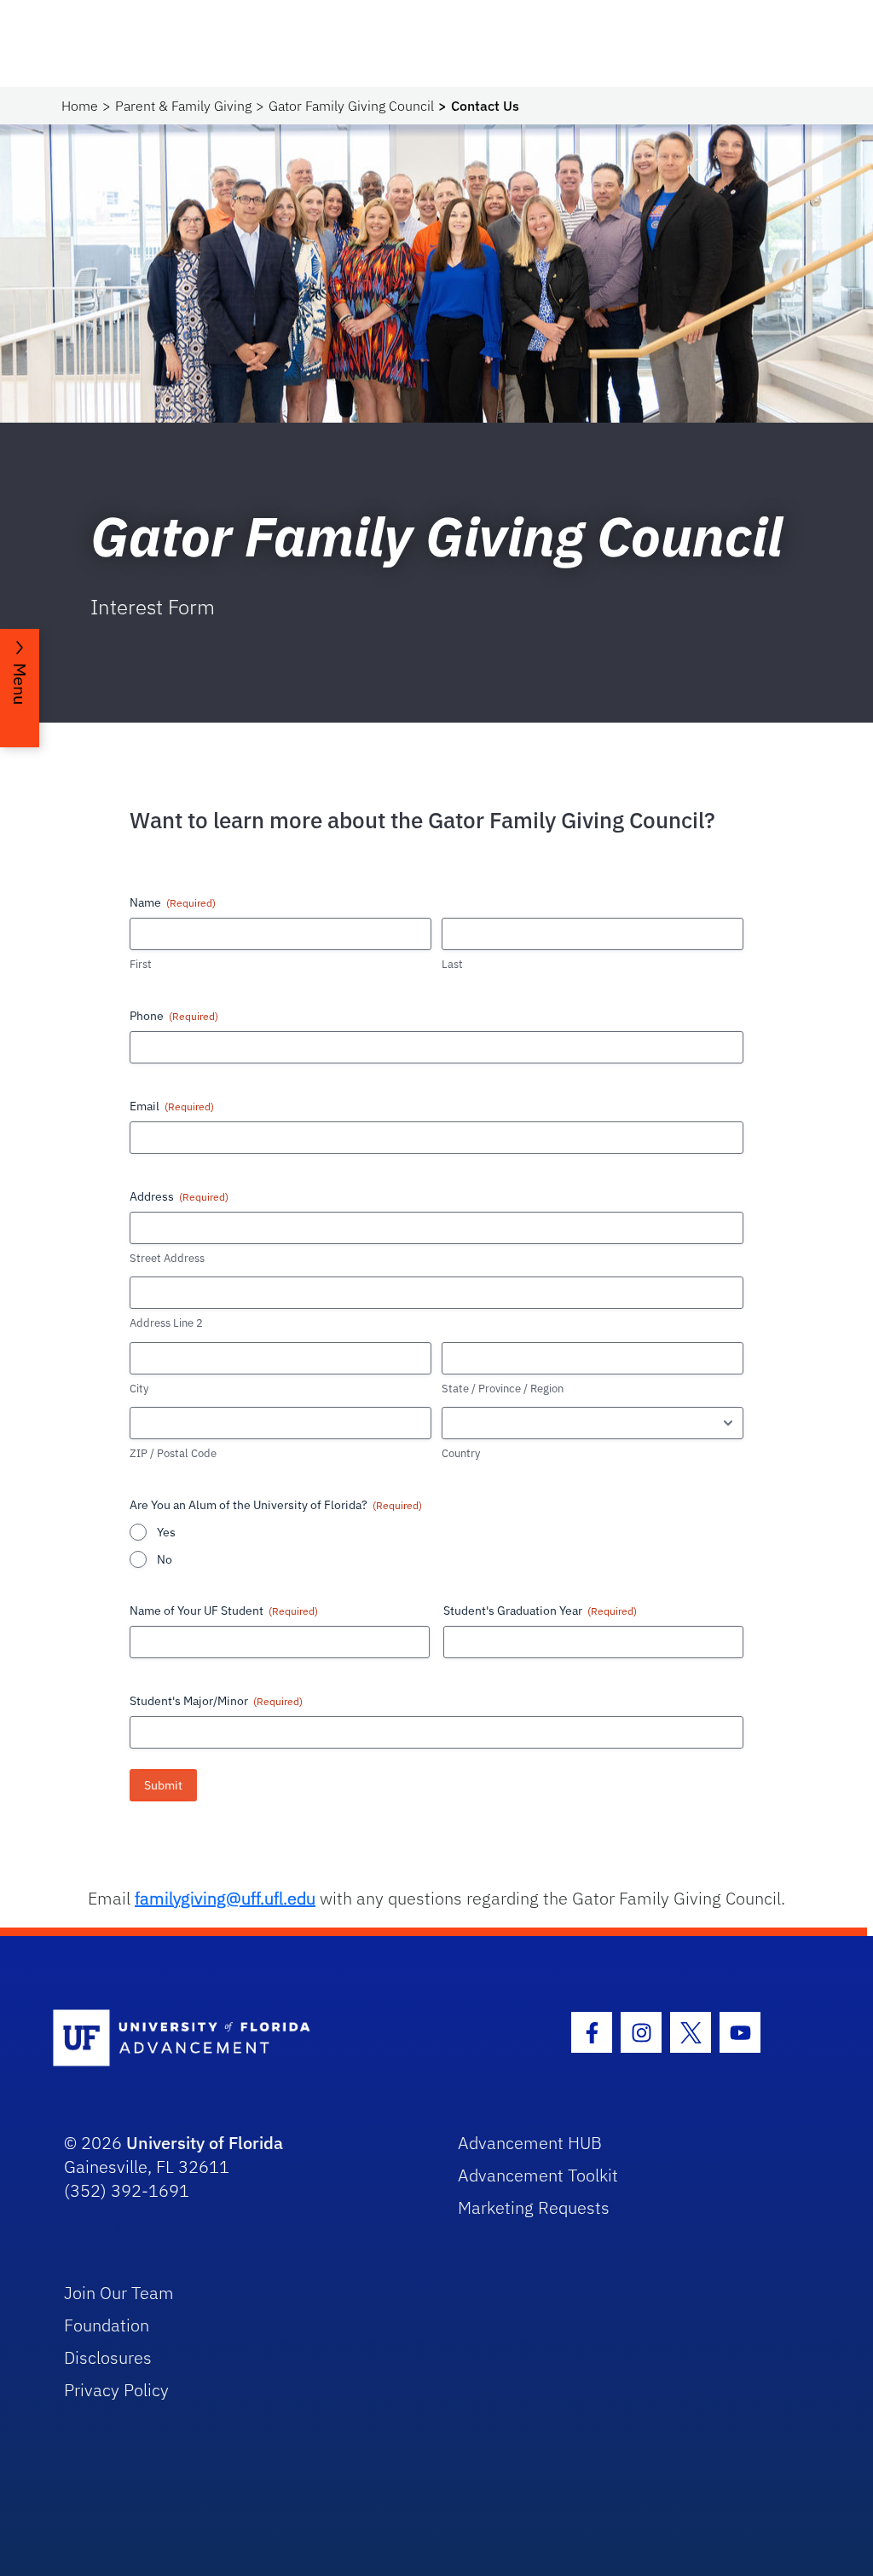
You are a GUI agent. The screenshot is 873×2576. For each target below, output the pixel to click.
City (139, 1389)
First (141, 964)
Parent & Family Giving (183, 106)
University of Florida (205, 2143)
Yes (166, 1532)
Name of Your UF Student (224, 1611)
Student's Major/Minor (216, 1701)
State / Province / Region (503, 1389)
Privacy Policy (116, 2390)
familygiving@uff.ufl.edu (225, 1898)
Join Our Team (119, 2293)
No (165, 1559)
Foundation (107, 2325)
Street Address (167, 1258)
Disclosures (108, 2357)
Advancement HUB (530, 2143)
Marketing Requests (534, 2207)
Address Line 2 (166, 1323)
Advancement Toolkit (538, 2175)
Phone (174, 1016)
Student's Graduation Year (540, 1611)
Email (172, 1106)
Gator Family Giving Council (351, 106)
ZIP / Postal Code (173, 1453)
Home (80, 106)
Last (452, 964)
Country (461, 1453)
